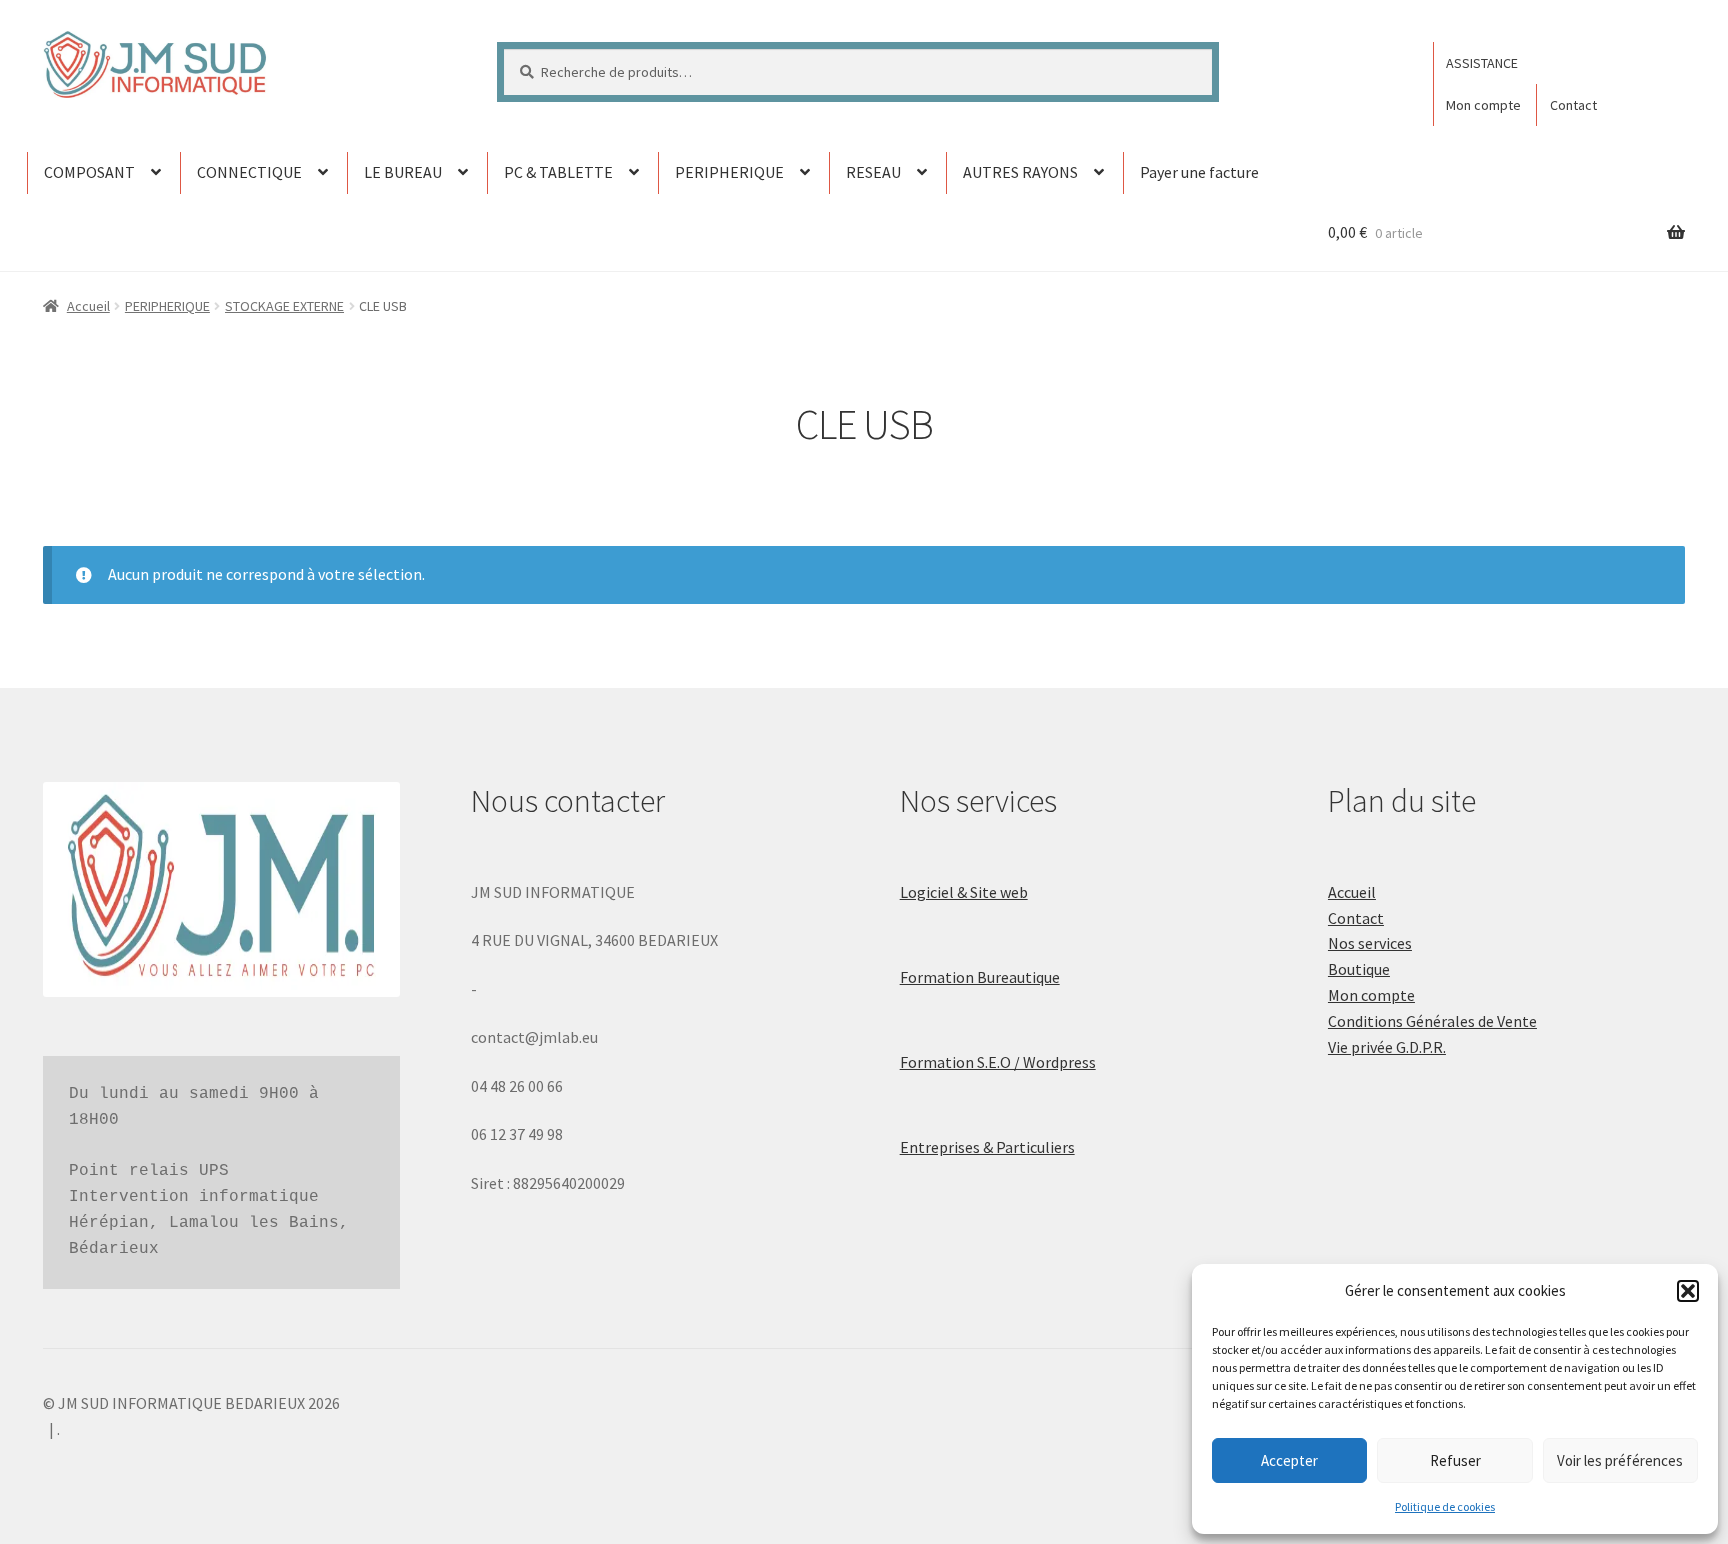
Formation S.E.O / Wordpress (998, 1062)
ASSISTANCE (1482, 63)
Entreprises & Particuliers (987, 1147)
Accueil (88, 306)
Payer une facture (1199, 172)
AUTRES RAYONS (1020, 172)
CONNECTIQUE (249, 172)
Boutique (1359, 969)
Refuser (1455, 1460)
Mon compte (1483, 105)
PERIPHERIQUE (729, 172)
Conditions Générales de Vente (1432, 1021)
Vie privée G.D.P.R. (1387, 1047)
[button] (1688, 1291)
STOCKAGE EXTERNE (284, 306)
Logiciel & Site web (964, 892)
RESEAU (873, 172)
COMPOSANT (89, 172)
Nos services (1370, 943)
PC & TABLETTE (558, 172)
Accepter (1289, 1460)
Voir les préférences (1620, 1460)
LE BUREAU (403, 172)
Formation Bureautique (980, 977)
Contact (1573, 105)
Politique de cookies (1445, 1506)
